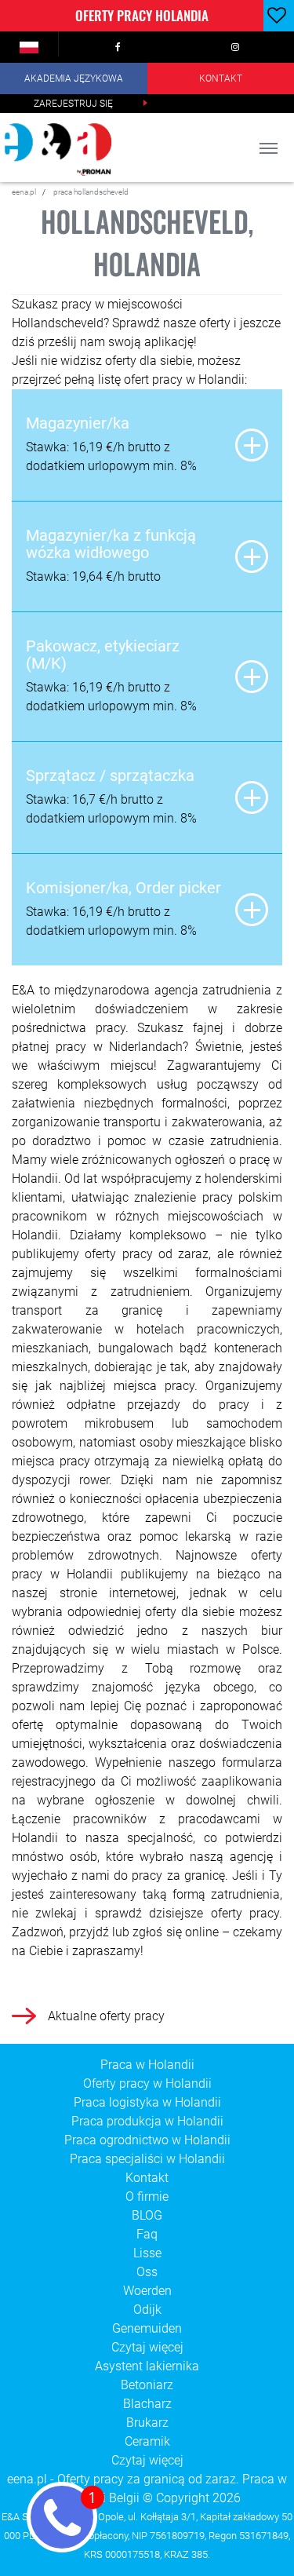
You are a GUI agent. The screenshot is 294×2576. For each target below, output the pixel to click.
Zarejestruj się (73, 104)
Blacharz (147, 2404)
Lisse (147, 2253)
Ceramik (147, 2441)
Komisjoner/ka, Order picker (123, 888)
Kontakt (147, 2178)
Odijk (147, 2310)
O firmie (147, 2197)
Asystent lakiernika (147, 2366)
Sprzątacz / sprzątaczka (110, 775)
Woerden (147, 2291)
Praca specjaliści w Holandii (147, 2159)
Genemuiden (147, 2328)
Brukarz (147, 2423)
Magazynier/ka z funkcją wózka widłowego (111, 544)
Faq (147, 2234)
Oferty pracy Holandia (142, 15)
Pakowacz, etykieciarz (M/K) (103, 655)
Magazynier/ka (78, 423)
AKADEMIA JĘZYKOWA (74, 78)
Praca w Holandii (147, 2065)
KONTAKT (221, 78)
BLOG (147, 2215)
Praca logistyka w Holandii (147, 2102)
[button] (29, 47)
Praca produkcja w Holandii (147, 2121)
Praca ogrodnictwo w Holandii (147, 2140)
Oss (147, 2272)
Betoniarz (147, 2385)
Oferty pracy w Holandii (147, 2083)
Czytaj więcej (147, 2347)
